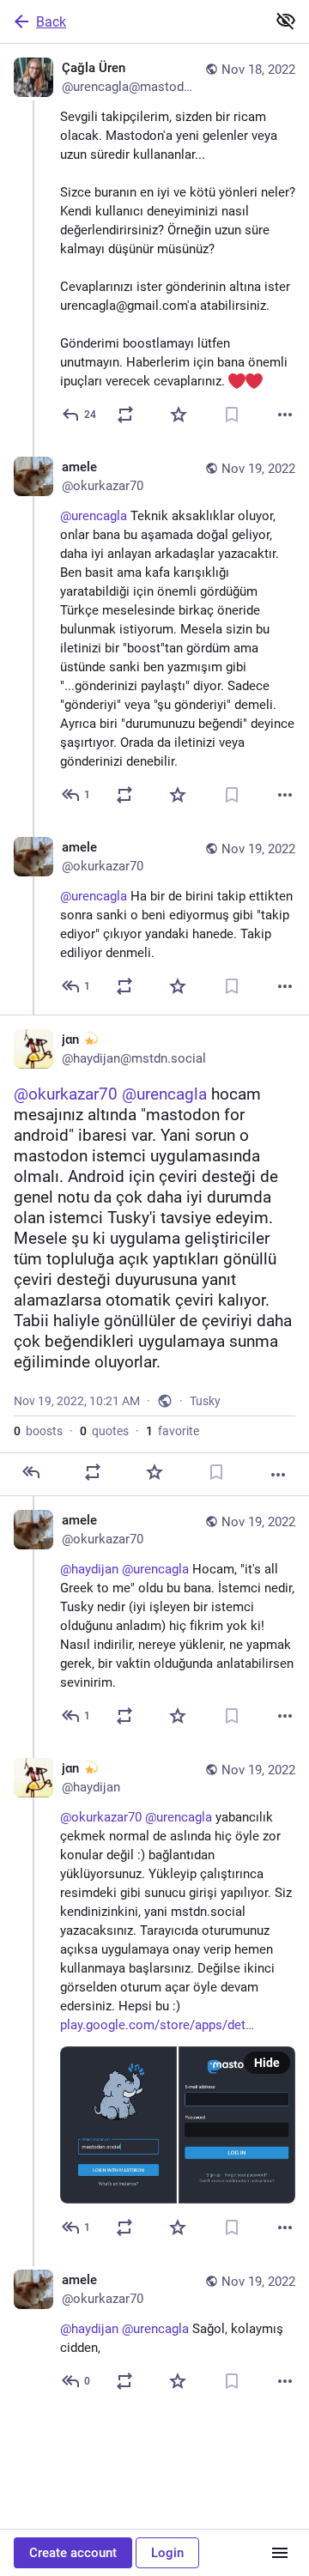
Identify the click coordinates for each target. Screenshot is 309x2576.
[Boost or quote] (125, 415)
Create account (73, 2553)
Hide (267, 2063)
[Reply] (31, 1472)
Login (167, 2553)
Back (51, 22)
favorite (173, 1431)
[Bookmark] (232, 415)
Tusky (205, 1401)
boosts (38, 1431)
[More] (285, 415)
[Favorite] (179, 415)
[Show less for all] (286, 21)
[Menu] (280, 2553)
